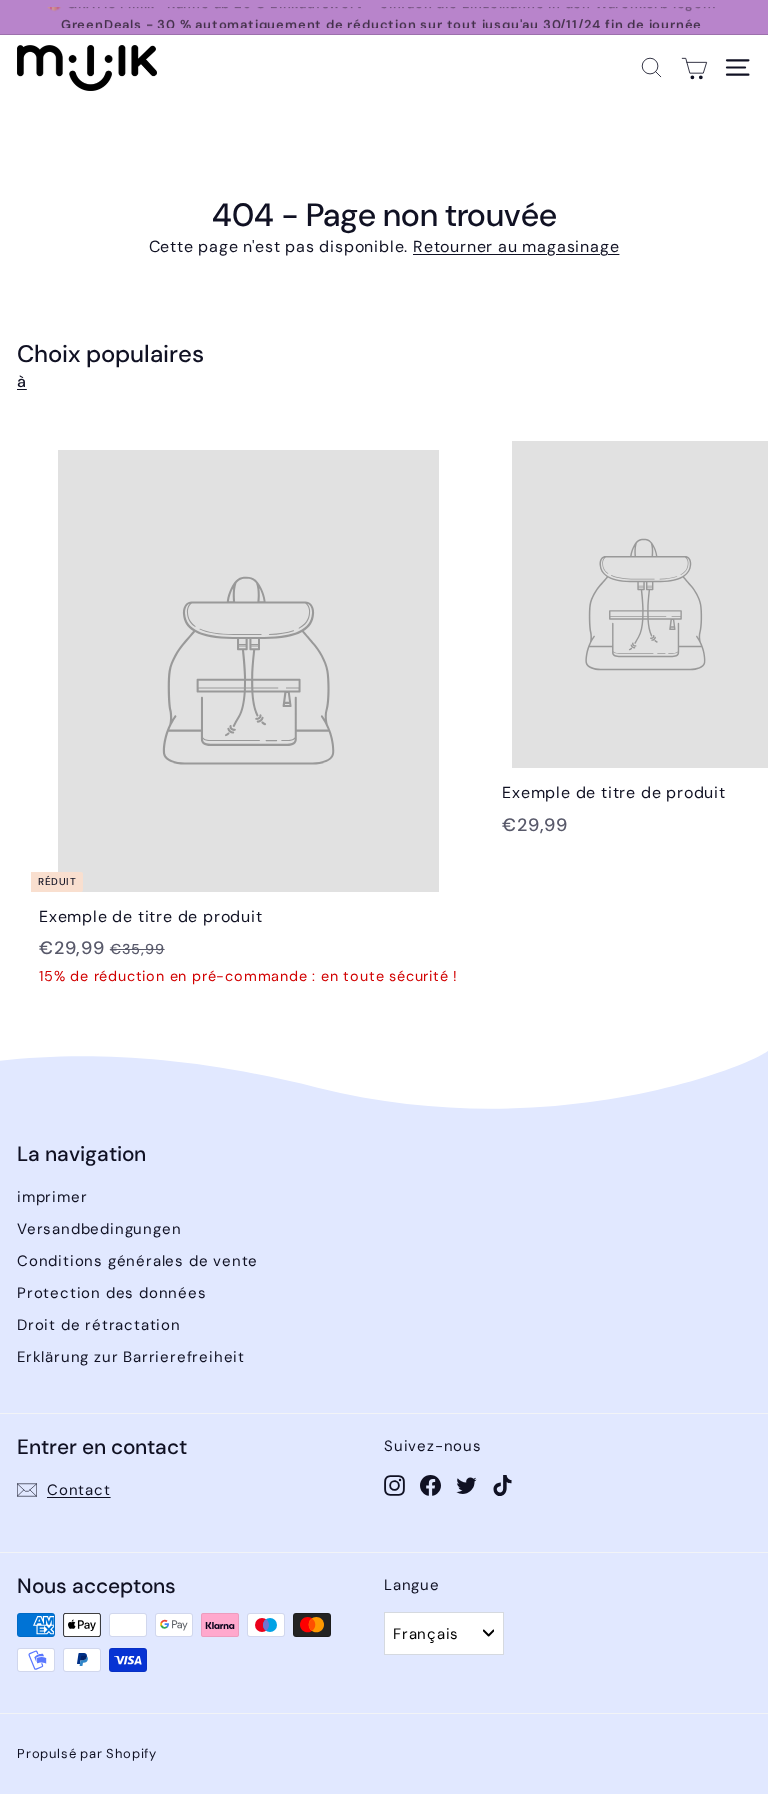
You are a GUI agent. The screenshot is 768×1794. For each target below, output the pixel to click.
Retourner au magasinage (516, 246)
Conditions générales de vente (137, 1261)
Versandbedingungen (99, 1229)
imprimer (52, 1197)
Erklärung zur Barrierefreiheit (131, 1357)
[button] (651, 67)
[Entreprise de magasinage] (694, 67)
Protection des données (112, 1293)
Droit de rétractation (99, 1325)
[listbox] (444, 1633)
